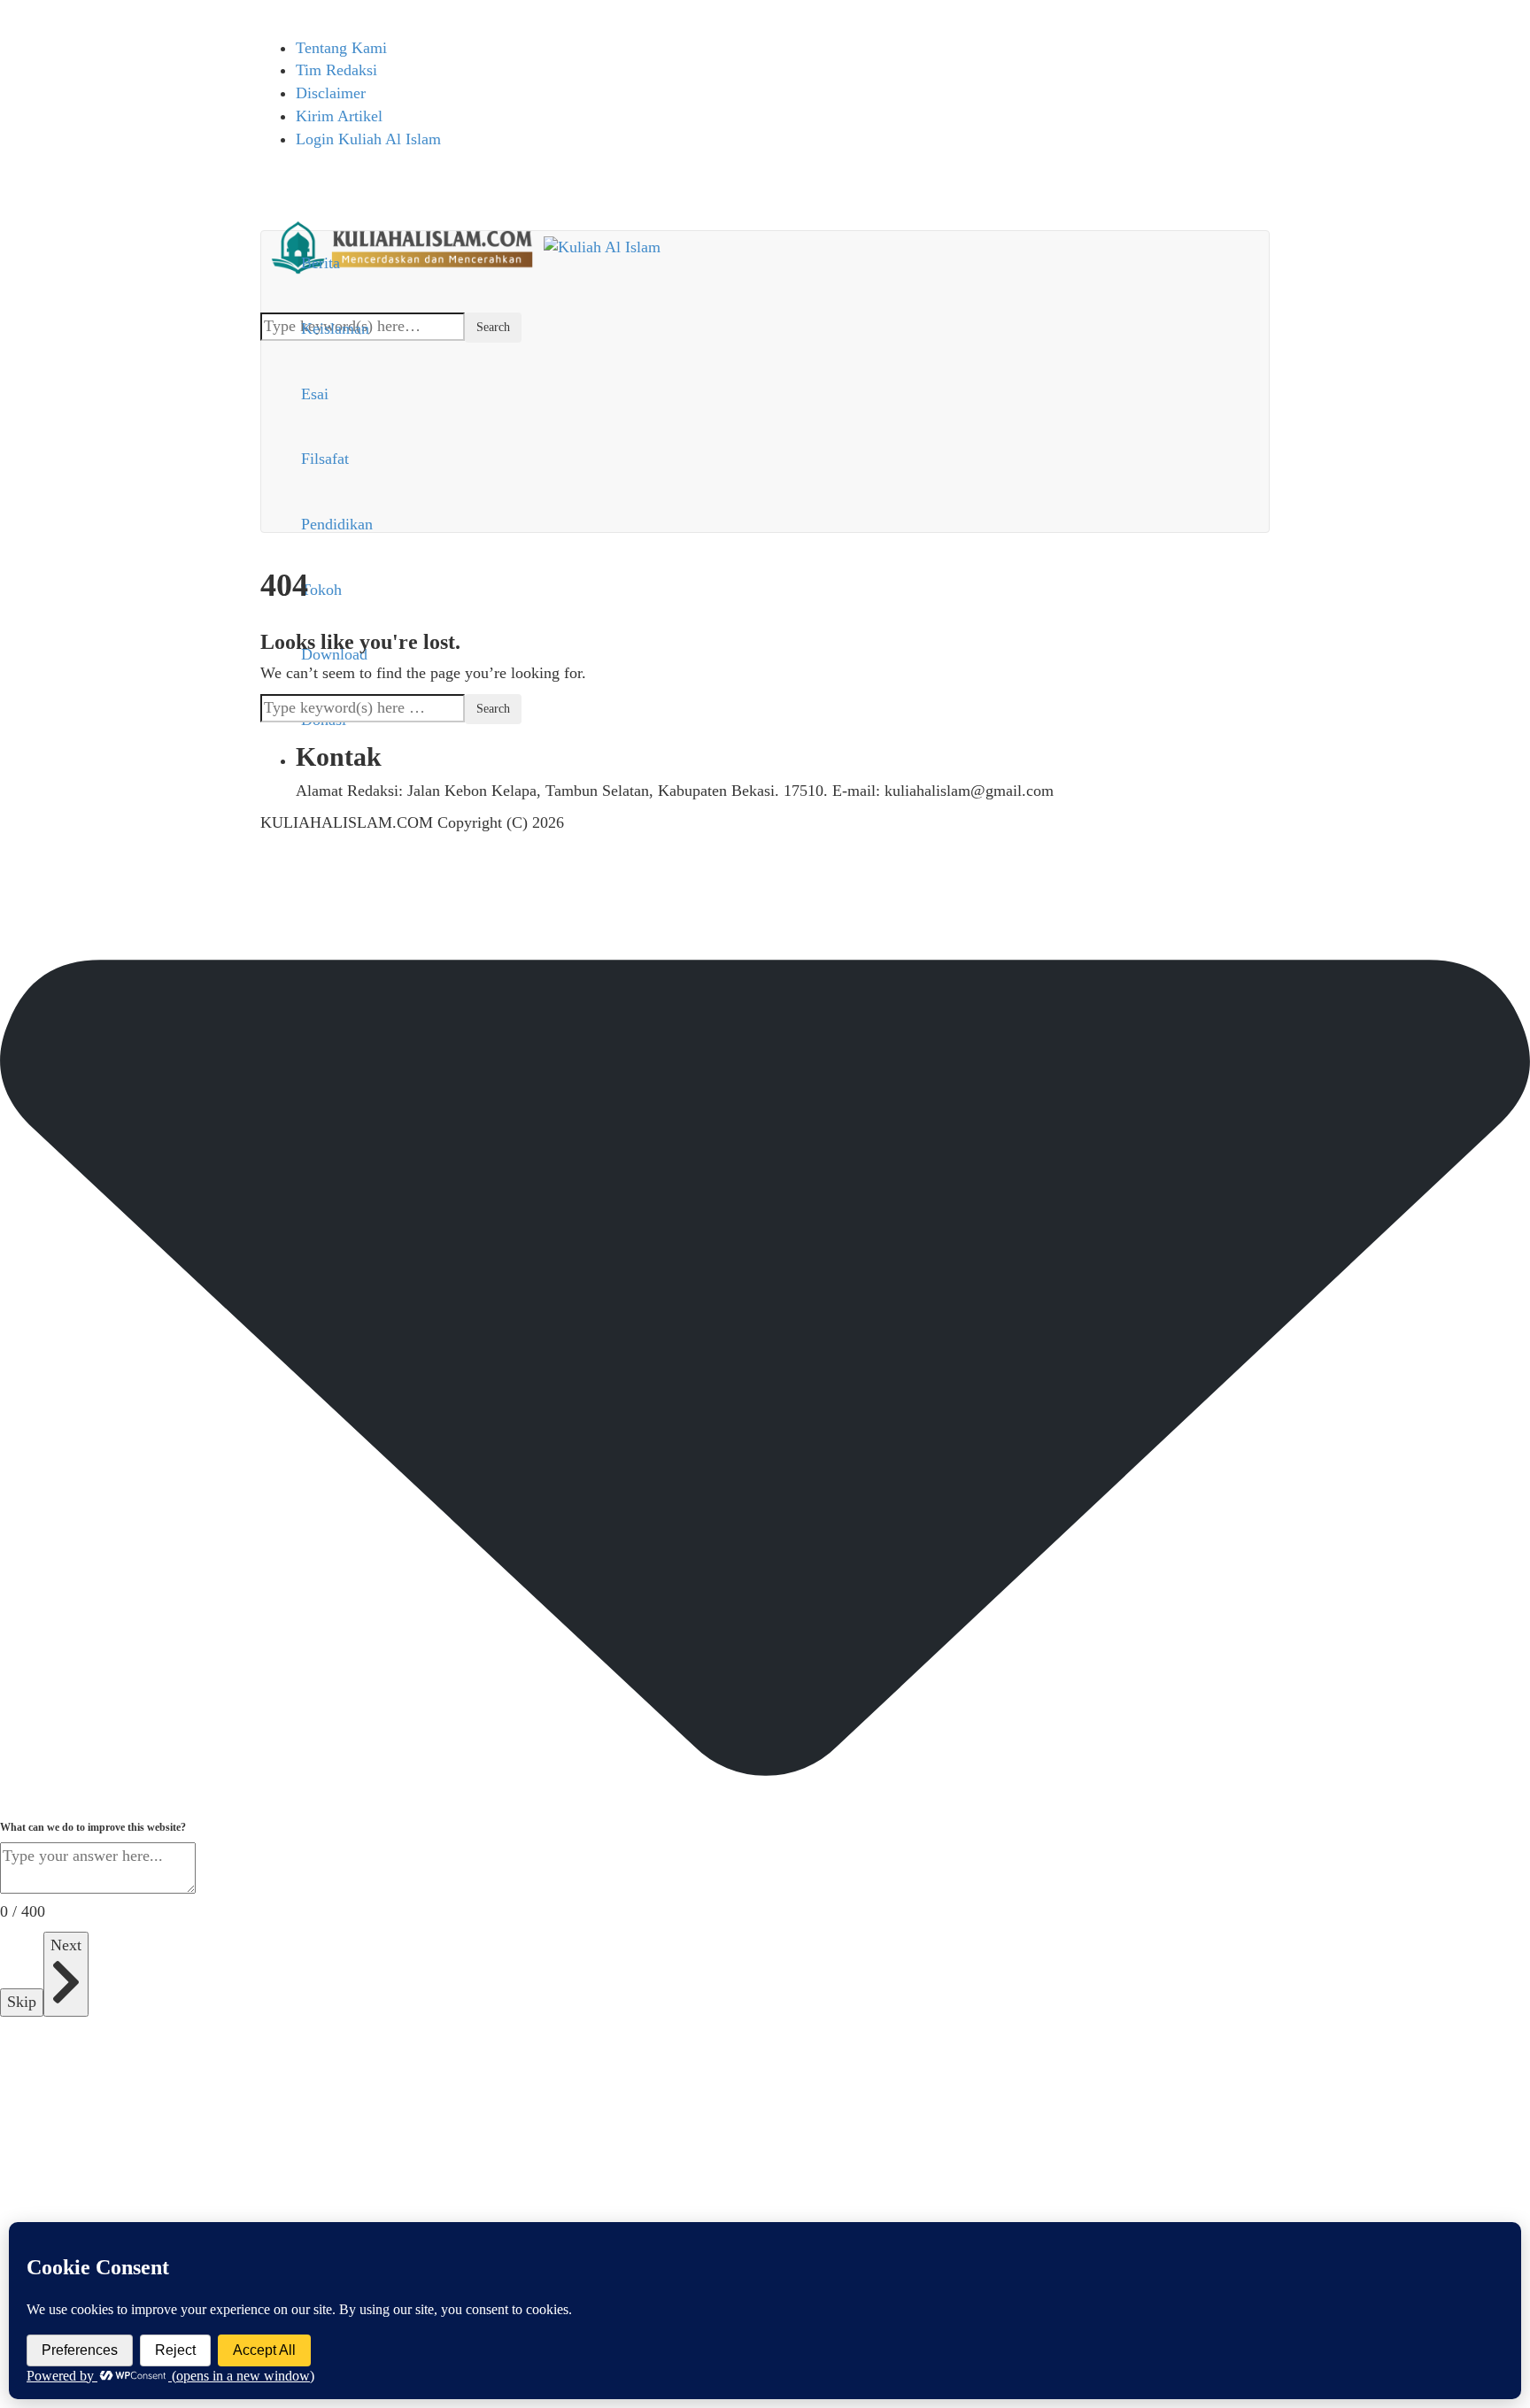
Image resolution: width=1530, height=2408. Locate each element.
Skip (22, 2002)
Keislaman (335, 328)
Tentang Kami (341, 48)
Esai (315, 394)
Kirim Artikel (339, 116)
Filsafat (325, 459)
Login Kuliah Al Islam (368, 139)
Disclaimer (331, 93)
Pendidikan (337, 524)
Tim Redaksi (336, 70)
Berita (321, 263)
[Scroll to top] (12, 878)
